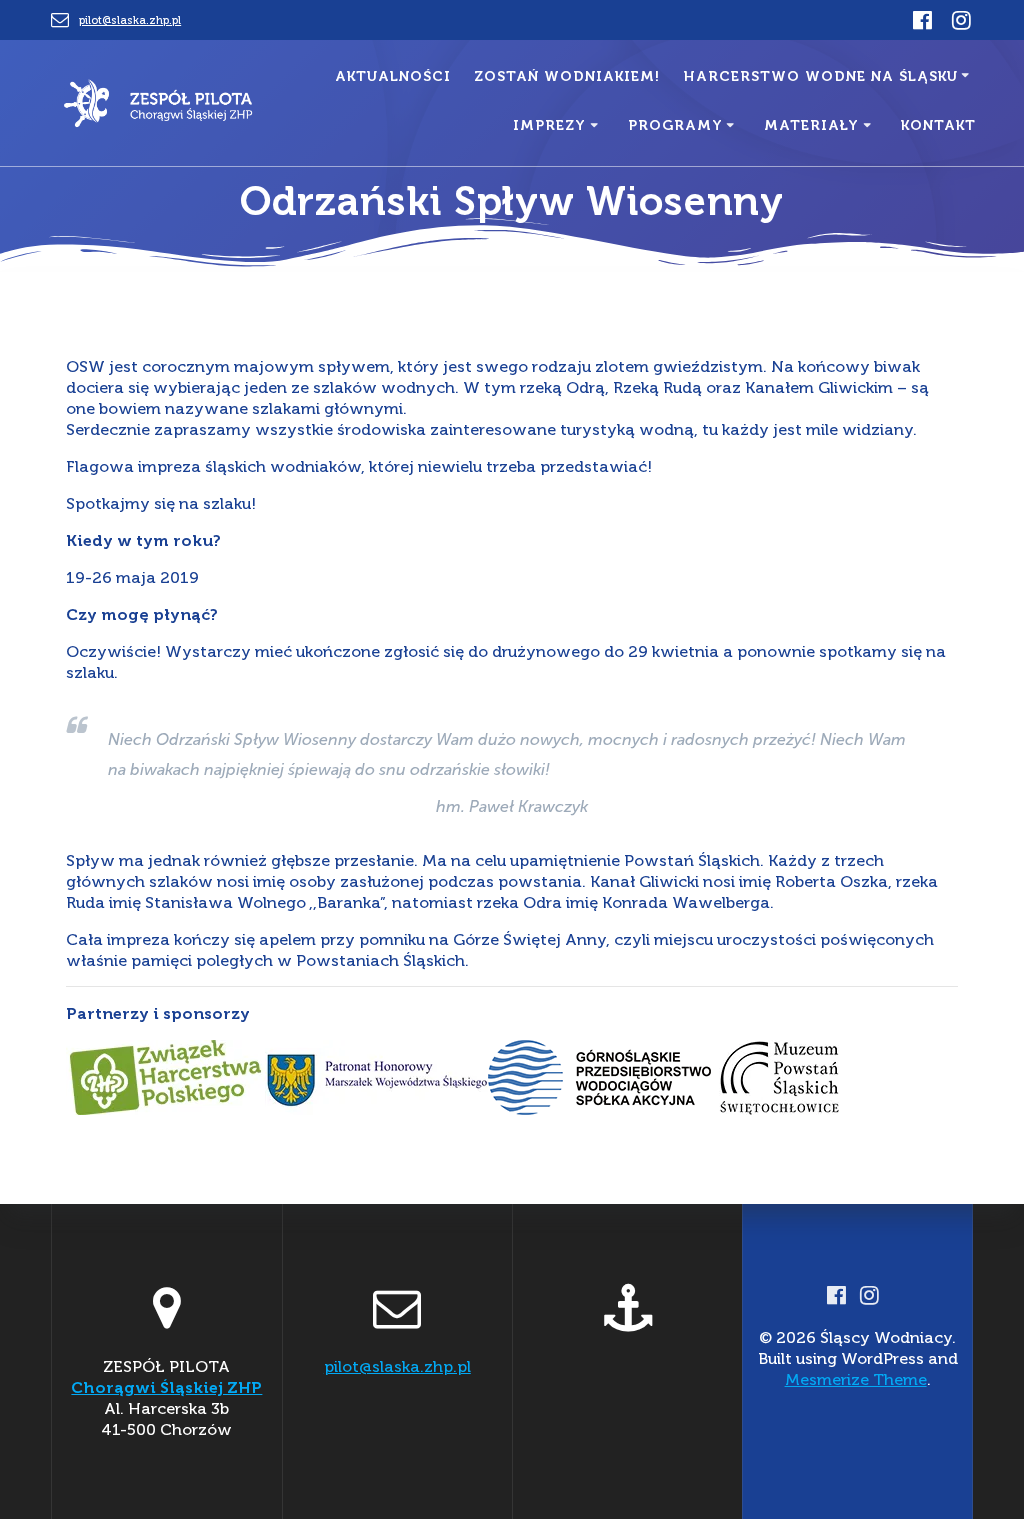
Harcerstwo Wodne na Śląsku (821, 76)
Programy (675, 125)
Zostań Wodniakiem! (567, 76)
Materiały (811, 125)
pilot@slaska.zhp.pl (130, 20)
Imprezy (549, 125)
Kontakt (938, 125)
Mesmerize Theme (856, 1379)
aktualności (393, 76)
